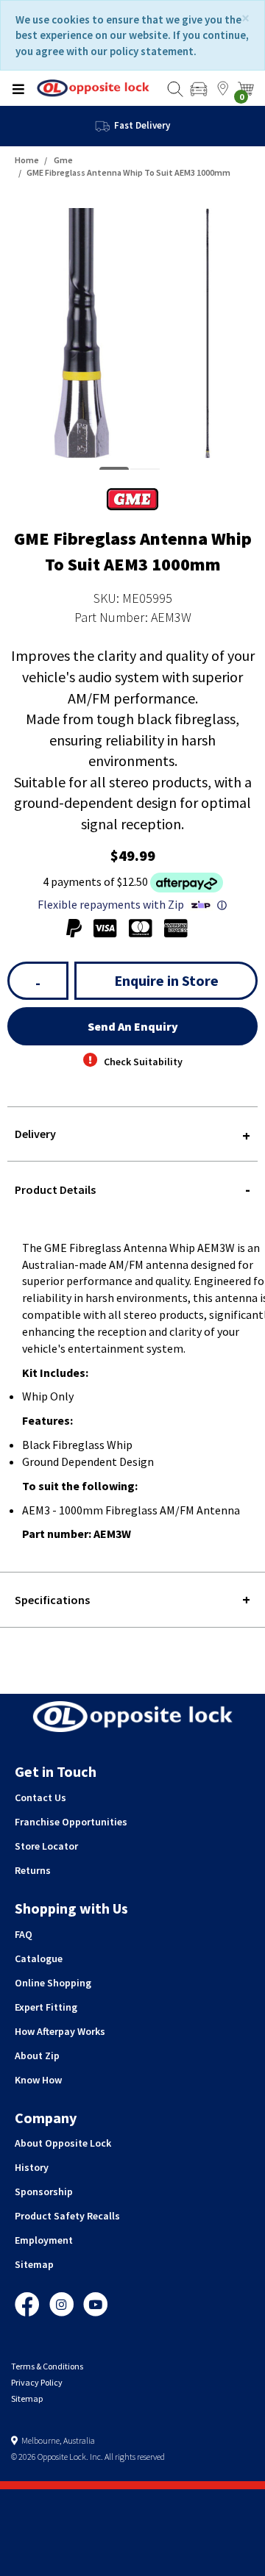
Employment (44, 2240)
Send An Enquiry (133, 1026)
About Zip (37, 2056)
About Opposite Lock (63, 2143)
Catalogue (39, 1958)
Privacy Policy (37, 2382)
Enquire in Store (166, 980)
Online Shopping (53, 1983)
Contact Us (40, 1797)
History (32, 2167)
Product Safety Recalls (67, 2216)
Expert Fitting (46, 2007)
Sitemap (34, 2264)
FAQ (24, 1934)
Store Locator (46, 1846)
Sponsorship (44, 2192)
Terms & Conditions (47, 2366)
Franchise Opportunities (71, 1822)
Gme (63, 160)
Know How (38, 2080)
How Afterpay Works (60, 2031)
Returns (33, 1870)
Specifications (52, 1600)
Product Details (55, 1189)
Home (27, 160)
